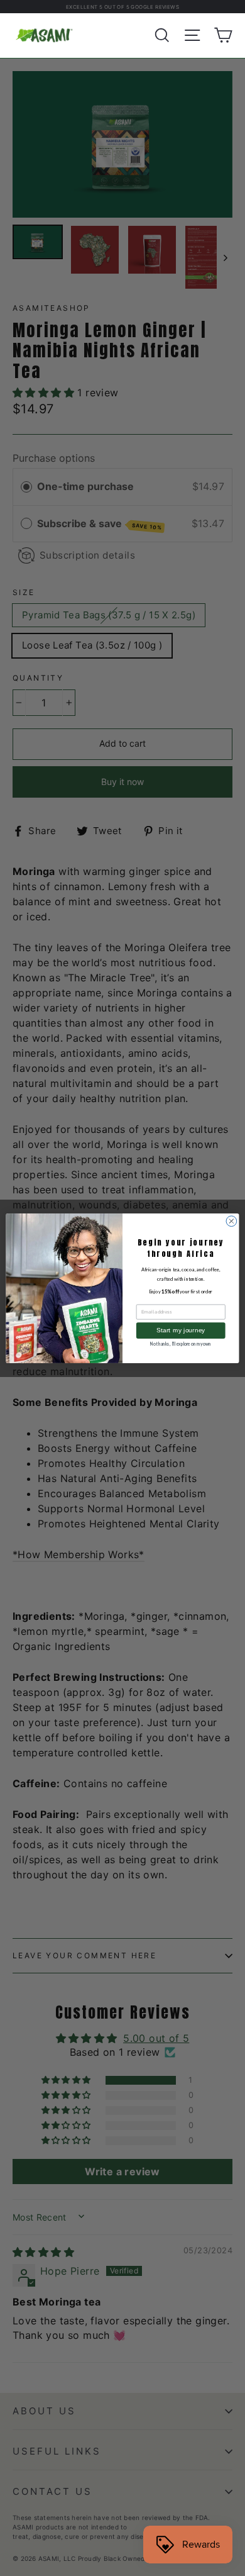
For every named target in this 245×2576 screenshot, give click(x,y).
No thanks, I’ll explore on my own (181, 1344)
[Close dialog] (231, 1221)
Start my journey (181, 1330)
